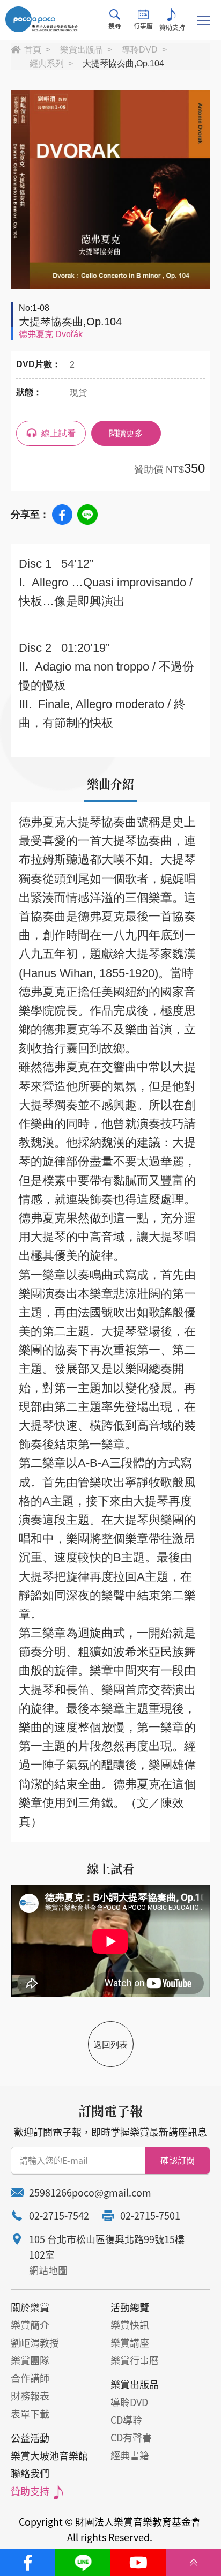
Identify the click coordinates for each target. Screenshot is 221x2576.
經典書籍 (130, 2455)
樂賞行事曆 (135, 2360)
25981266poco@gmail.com (90, 2192)
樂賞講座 (130, 2343)
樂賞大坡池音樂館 (49, 2456)
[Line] (83, 2563)
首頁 (33, 50)
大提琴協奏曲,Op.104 (123, 64)
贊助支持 (172, 27)
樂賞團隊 (30, 2360)
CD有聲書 (131, 2437)
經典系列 (47, 64)
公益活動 (30, 2438)
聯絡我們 (30, 2473)
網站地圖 (48, 2270)
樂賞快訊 (130, 2325)
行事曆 (143, 26)
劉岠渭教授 (35, 2343)
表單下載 (30, 2414)
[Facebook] (28, 2563)
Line (87, 515)
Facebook (62, 515)
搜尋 (115, 26)
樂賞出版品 (82, 50)
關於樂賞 (30, 2307)
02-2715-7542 (59, 2216)
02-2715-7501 (150, 2216)
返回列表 (110, 2045)
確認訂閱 (178, 2160)
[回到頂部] (193, 2563)
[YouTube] (138, 2563)
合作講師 (30, 2378)
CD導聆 (126, 2420)
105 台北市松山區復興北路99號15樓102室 (107, 2247)
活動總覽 (130, 2307)
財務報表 (30, 2396)
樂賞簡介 (30, 2325)
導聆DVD (140, 50)
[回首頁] (42, 19)
